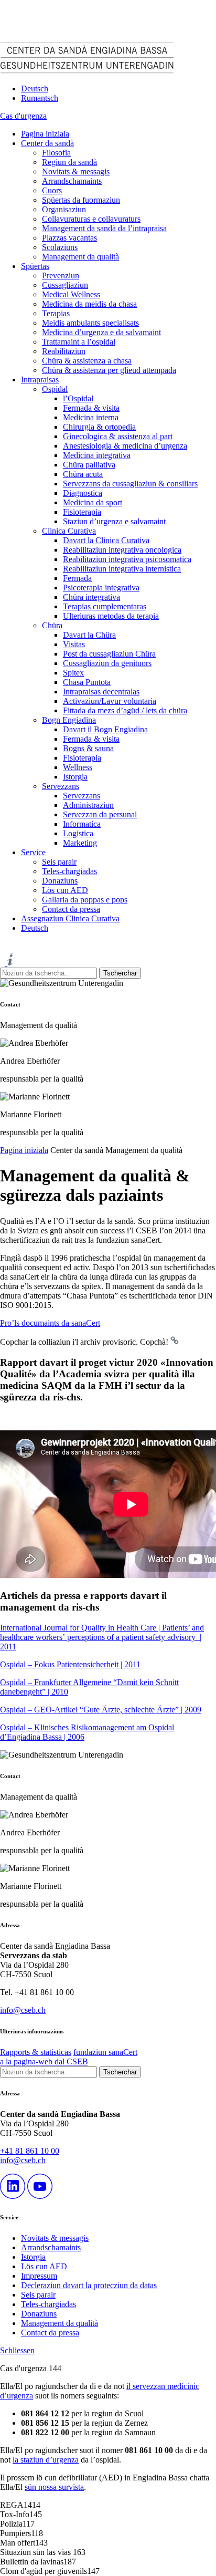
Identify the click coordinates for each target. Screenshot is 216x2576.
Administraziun (88, 805)
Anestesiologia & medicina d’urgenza (125, 446)
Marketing (80, 843)
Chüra (52, 625)
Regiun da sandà (69, 162)
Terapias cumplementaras (105, 606)
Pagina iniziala (45, 134)
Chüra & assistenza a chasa (87, 361)
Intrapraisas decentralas (101, 692)
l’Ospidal (78, 398)
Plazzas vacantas (69, 238)
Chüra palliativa (89, 465)
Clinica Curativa (69, 531)
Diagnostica (83, 493)
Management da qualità (80, 257)
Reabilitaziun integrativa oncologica (122, 550)
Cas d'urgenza (23, 116)
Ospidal (55, 389)
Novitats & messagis (76, 172)
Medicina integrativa (97, 455)
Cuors (52, 190)
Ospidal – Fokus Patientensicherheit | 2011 (70, 1664)
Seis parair (59, 862)
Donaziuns (60, 881)
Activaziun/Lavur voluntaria (110, 701)
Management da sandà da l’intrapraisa (104, 228)
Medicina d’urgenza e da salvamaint (101, 332)
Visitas (74, 644)
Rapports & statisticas (36, 2052)
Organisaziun (64, 209)
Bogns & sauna (88, 748)
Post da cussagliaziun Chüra (109, 654)
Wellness (78, 767)
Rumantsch (40, 98)
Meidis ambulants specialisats (90, 323)
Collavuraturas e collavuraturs (91, 219)
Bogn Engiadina (69, 720)
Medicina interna (91, 417)
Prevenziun (61, 276)
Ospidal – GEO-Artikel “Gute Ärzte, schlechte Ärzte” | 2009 (101, 1710)
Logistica (78, 833)
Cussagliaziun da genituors (107, 663)
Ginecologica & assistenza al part (118, 436)
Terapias (56, 313)
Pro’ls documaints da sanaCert (50, 1323)
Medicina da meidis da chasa (89, 304)
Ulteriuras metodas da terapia (111, 616)
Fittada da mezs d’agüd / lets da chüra (125, 710)
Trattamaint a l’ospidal (79, 342)
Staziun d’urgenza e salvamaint (114, 521)
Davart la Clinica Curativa (106, 540)
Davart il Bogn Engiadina (105, 729)
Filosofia (56, 153)
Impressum (39, 2276)
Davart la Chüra (89, 635)
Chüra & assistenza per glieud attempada (109, 370)
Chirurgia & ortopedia (99, 427)
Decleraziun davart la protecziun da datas (89, 2285)
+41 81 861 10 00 (30, 2151)
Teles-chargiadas (69, 871)
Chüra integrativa (91, 597)
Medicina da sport (93, 502)
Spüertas (35, 266)
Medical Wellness (71, 294)
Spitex (73, 673)
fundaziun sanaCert (105, 2052)
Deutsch (35, 89)
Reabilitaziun (64, 351)
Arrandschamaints (72, 181)
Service (33, 852)
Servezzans (61, 786)
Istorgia (75, 777)
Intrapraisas (40, 380)
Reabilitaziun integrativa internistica (122, 569)
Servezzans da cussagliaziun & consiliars (130, 484)
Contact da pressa (71, 909)
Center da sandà (47, 143)
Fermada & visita (91, 408)
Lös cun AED (65, 890)
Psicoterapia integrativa (101, 588)
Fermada (77, 578)
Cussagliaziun (65, 285)
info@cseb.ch (23, 2010)
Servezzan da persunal (100, 814)
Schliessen (17, 2350)
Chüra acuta (83, 474)
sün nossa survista (54, 2487)
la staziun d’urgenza (46, 2460)
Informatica (82, 824)
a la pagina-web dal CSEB (44, 2061)
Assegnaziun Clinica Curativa (70, 918)
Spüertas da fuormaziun (81, 200)
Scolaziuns (60, 247)
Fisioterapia (82, 512)
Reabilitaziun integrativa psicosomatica (127, 559)
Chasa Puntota (87, 682)
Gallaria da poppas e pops (85, 900)
